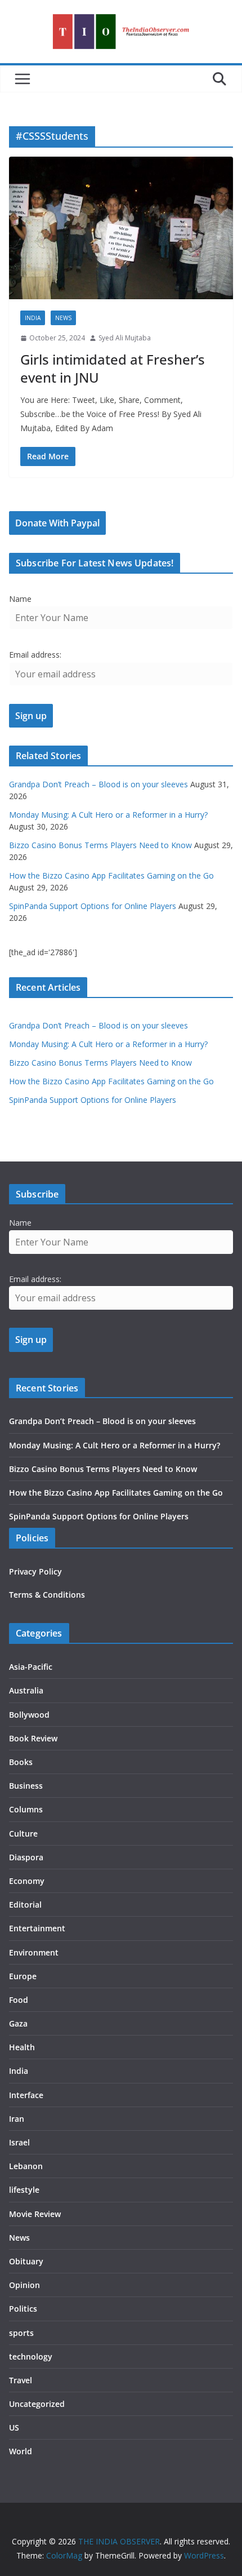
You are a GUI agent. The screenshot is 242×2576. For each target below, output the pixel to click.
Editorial (25, 1905)
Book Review (33, 1738)
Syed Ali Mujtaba (125, 338)
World (21, 2451)
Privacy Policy (35, 1571)
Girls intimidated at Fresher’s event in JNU (113, 368)
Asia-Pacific (31, 1667)
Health (22, 2047)
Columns (26, 1809)
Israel (19, 2142)
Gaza (18, 2023)
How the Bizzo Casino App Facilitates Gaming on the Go (111, 875)
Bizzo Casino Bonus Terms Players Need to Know (100, 845)
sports (21, 2333)
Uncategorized (37, 2404)
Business (26, 1786)
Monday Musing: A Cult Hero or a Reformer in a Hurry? (108, 815)
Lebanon (26, 2166)
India (33, 318)
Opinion (24, 2285)
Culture (23, 1834)
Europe (23, 1976)
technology (31, 2356)
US (14, 2428)
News (63, 318)
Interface (26, 2095)
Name (20, 599)
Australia (26, 1690)
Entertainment (37, 1928)
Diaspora (26, 1857)
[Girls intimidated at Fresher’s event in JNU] (121, 228)
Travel (21, 2380)
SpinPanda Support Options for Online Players (93, 906)
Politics (23, 2309)
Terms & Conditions (47, 1595)
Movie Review (35, 2214)
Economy (27, 1881)
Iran (17, 2119)
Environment (34, 1952)
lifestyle (24, 2190)
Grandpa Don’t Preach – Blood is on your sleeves (98, 784)
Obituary (26, 2261)
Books (21, 1762)
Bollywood (29, 1715)
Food (19, 2000)
